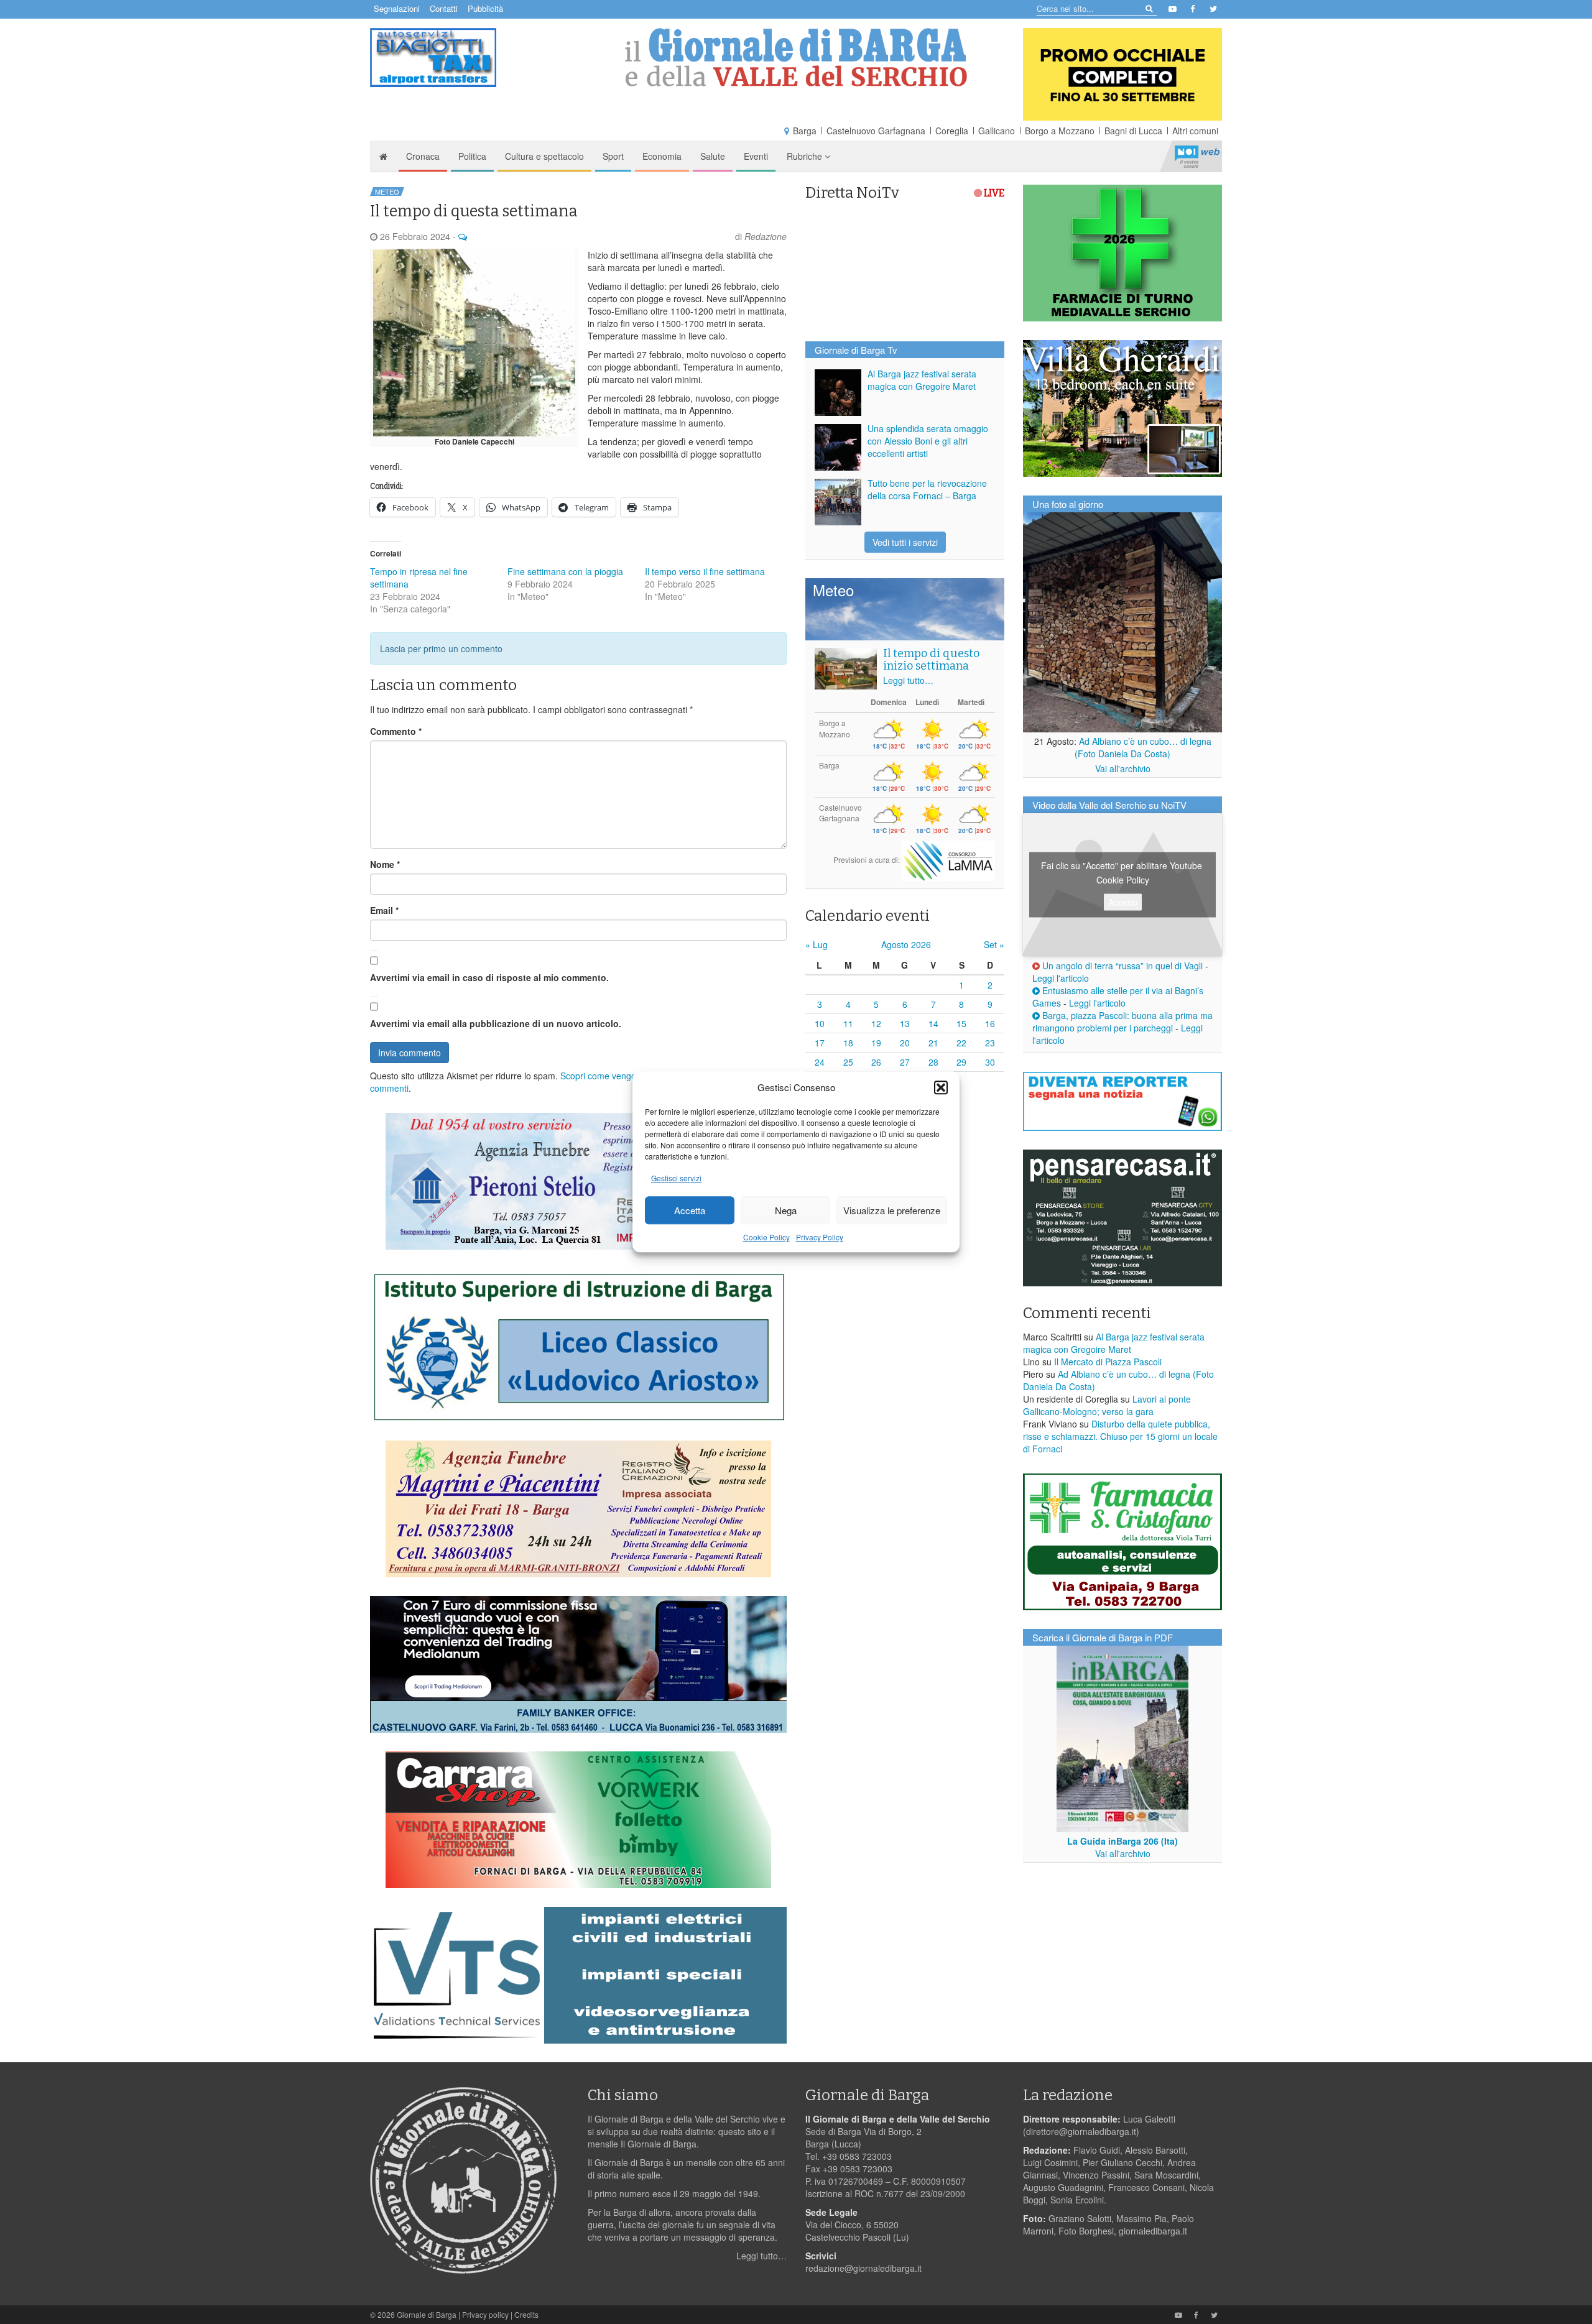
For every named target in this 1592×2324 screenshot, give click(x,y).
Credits (526, 2314)
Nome (385, 864)
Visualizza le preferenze (892, 1210)
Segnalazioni (397, 8)
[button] (941, 1087)
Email (384, 910)
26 (876, 1062)
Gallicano (997, 131)
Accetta (690, 1210)
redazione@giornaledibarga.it (863, 2268)
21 (933, 1043)
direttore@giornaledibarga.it (1081, 2131)
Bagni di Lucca (1133, 131)
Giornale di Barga (427, 2314)
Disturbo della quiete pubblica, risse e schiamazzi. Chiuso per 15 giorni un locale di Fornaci (1120, 1436)
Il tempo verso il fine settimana (705, 571)
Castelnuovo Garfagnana (876, 131)
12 (876, 1023)
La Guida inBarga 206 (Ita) (1122, 1841)
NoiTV (1197, 156)
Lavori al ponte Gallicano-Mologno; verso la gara (1107, 1405)
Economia (662, 156)
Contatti (444, 8)
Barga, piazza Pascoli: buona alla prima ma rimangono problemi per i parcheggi (1122, 1021)
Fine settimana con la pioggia (565, 571)
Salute (713, 156)
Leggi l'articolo (1061, 978)
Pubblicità (485, 8)
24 (820, 1062)
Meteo (387, 191)
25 (848, 1062)
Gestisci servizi (676, 1178)
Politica (472, 156)
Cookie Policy (766, 1238)
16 (990, 1023)
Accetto (1123, 902)
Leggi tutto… (908, 680)
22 (961, 1043)
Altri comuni (1195, 131)
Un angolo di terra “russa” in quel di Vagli (1121, 966)
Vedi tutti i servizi (905, 542)
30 (990, 1062)
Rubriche (806, 156)
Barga (805, 131)
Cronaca (423, 156)
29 (961, 1062)
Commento (396, 731)
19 (876, 1043)
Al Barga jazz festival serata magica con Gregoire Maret (922, 380)
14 (933, 1023)
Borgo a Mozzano (1060, 131)
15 (961, 1023)
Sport (613, 156)
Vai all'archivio (1123, 768)
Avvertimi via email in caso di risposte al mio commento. (489, 977)
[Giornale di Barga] (796, 58)
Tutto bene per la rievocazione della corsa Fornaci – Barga (927, 489)
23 (990, 1043)
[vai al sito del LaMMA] (948, 860)
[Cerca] (1148, 8)
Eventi (756, 156)
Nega (786, 1210)
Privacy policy (485, 2314)
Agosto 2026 (906, 944)
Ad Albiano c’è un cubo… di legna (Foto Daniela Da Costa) (1143, 747)
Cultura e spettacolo (544, 156)
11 (848, 1023)
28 (933, 1062)
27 (905, 1062)
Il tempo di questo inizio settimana (931, 660)
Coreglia (952, 131)
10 (820, 1023)
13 (905, 1023)
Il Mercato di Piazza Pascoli (1108, 1362)
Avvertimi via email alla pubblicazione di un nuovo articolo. (496, 1023)
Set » (994, 944)
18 (848, 1043)
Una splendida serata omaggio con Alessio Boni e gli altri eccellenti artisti (928, 441)
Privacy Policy (820, 1238)
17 (820, 1043)
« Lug (817, 944)
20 (905, 1043)
